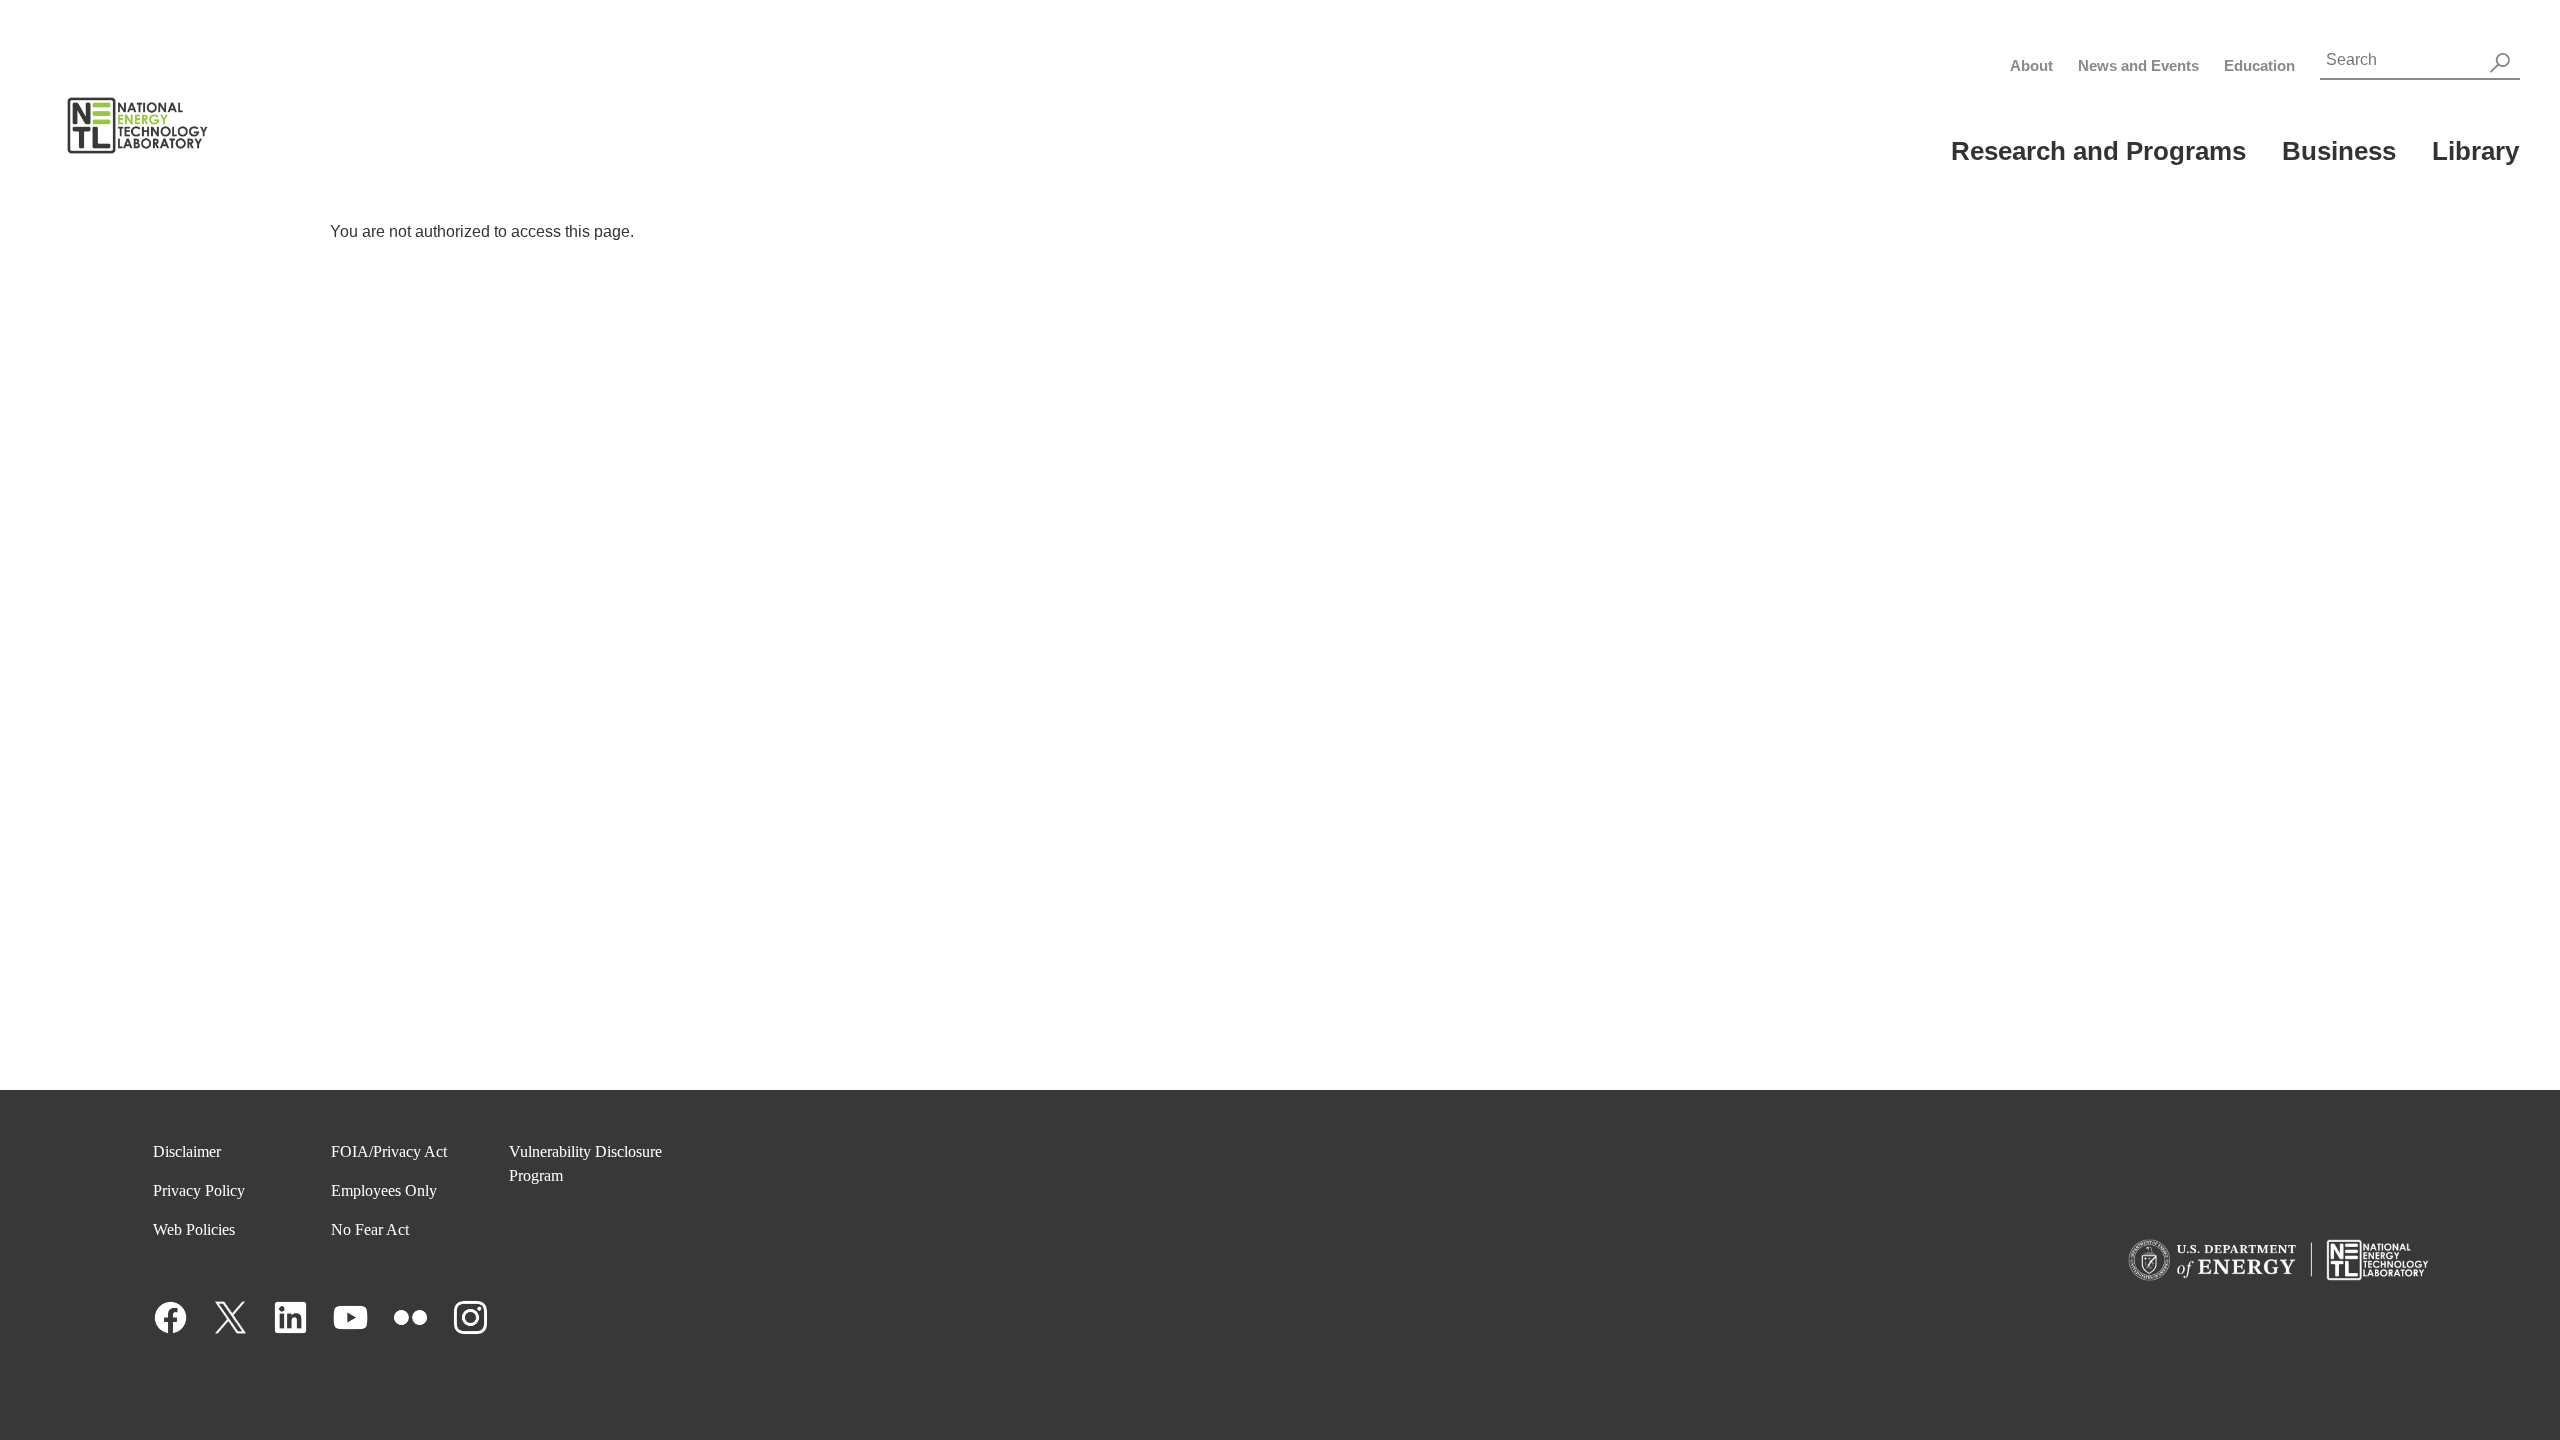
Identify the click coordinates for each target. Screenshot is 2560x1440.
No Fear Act (370, 1229)
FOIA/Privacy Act (389, 1151)
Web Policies (194, 1229)
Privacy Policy (199, 1190)
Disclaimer (187, 1151)
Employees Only (384, 1190)
